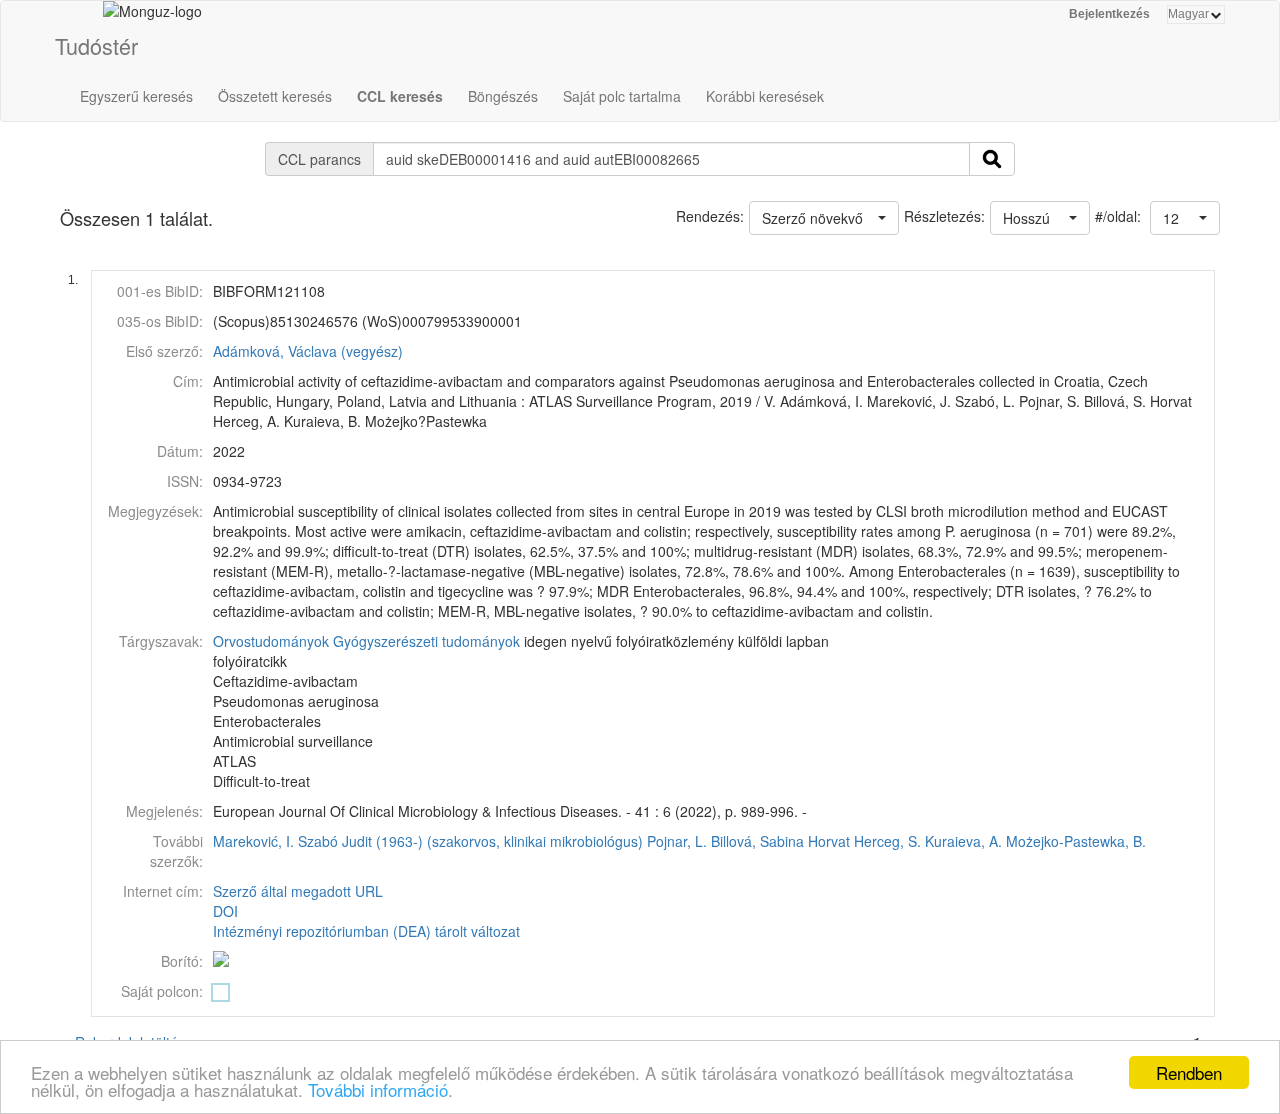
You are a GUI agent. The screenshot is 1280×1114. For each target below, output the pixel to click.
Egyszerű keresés (136, 96)
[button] (1185, 218)
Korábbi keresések (765, 96)
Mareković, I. (253, 841)
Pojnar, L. (677, 841)
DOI (225, 911)
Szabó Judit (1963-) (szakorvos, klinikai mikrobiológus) (470, 841)
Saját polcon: (162, 991)
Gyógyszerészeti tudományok (426, 641)
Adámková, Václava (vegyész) (308, 351)
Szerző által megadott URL (298, 891)
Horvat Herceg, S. (864, 841)
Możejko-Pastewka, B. (1076, 841)
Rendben (1189, 1072)
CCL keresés (400, 96)
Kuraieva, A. (963, 841)
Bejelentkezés (1109, 14)
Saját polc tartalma (622, 96)
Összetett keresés (275, 96)
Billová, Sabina (757, 841)
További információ (378, 1089)
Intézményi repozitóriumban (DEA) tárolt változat (366, 931)
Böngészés (503, 96)
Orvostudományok (271, 641)
